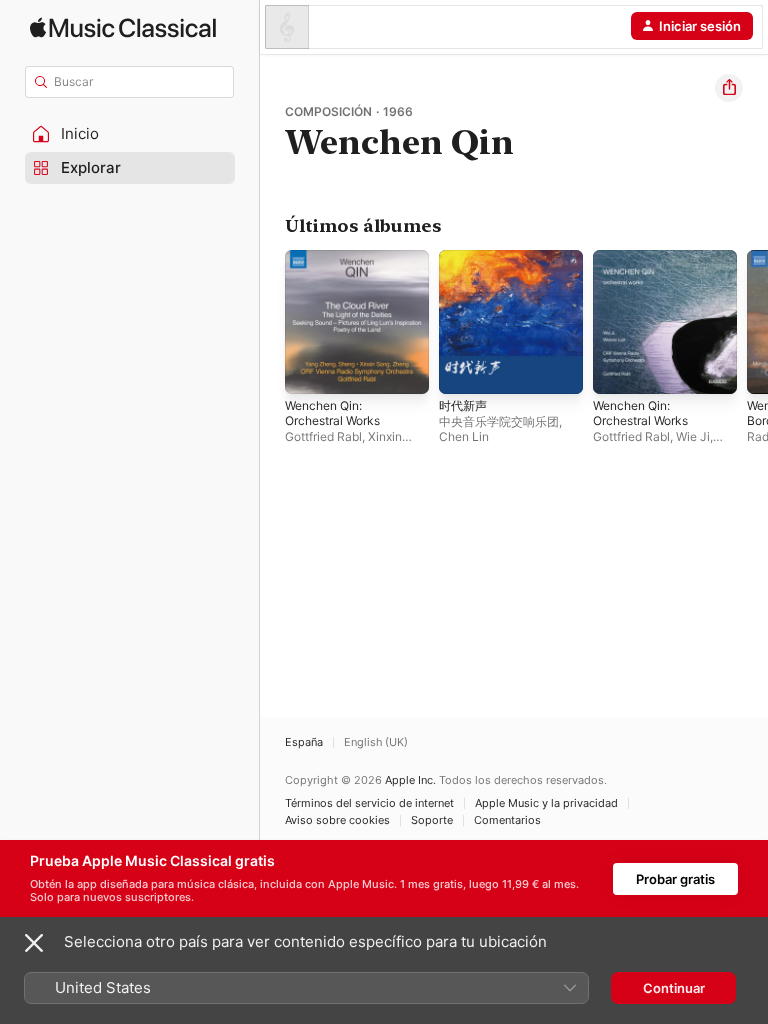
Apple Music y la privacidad (546, 803)
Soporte (432, 820)
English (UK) (376, 742)
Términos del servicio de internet (369, 803)
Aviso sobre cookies (337, 820)
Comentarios (507, 820)
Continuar (674, 988)
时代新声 (463, 405)
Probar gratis (675, 879)
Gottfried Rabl (323, 436)
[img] (123, 27)
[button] (130, 134)
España (304, 742)
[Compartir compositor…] (729, 88)
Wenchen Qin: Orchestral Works (332, 413)
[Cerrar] (34, 943)
